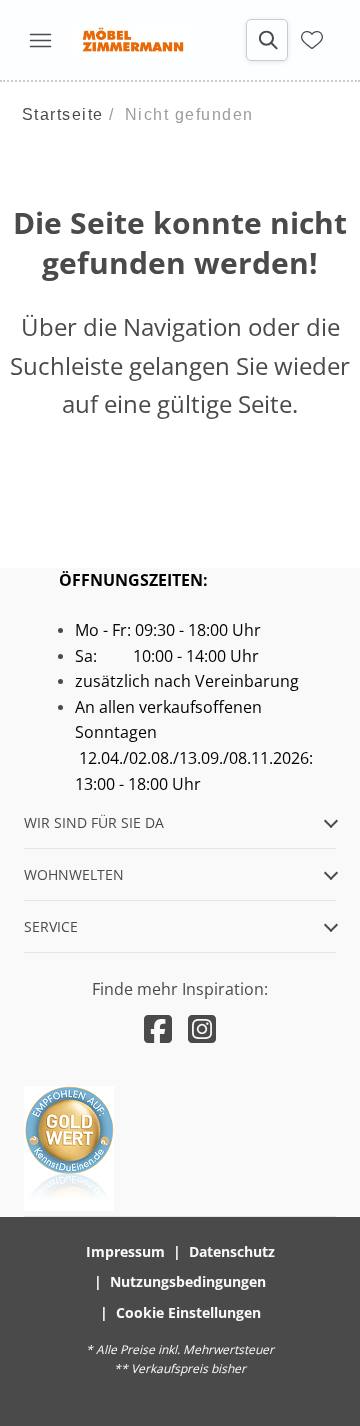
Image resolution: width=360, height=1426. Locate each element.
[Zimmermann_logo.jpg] (132, 40)
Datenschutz (232, 1251)
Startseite (63, 114)
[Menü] (40, 40)
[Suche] (267, 40)
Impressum (125, 1251)
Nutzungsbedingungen (188, 1281)
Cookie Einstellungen (188, 1312)
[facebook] (158, 1028)
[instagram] (202, 1028)
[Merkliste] (312, 40)
